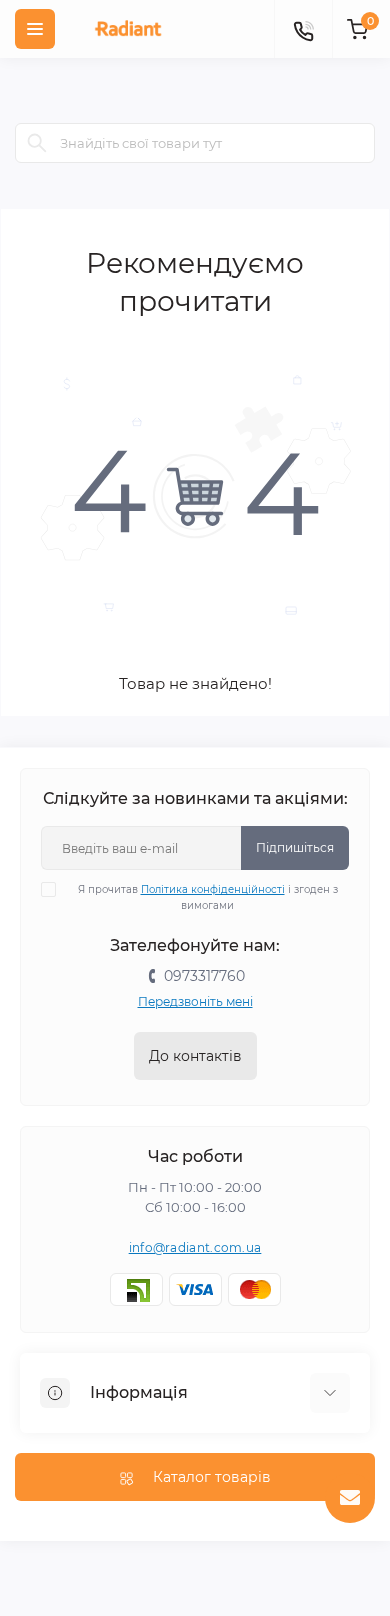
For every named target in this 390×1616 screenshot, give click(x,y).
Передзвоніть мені (195, 1001)
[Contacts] (303, 29)
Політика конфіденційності (213, 889)
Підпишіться (295, 847)
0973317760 (204, 976)
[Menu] (35, 29)
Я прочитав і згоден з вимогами (208, 897)
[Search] (37, 143)
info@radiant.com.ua (195, 1247)
